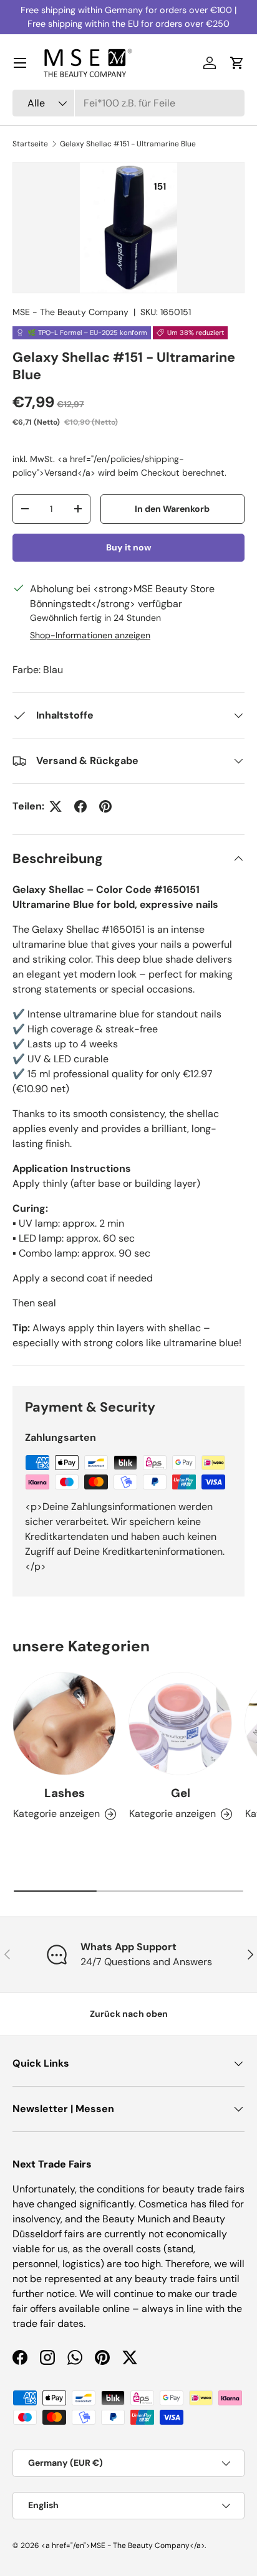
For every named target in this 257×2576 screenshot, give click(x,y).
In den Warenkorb (172, 509)
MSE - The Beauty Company (70, 312)
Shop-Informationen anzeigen (90, 635)
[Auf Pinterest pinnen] (105, 806)
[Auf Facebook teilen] (80, 806)
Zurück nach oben (129, 2014)
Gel (181, 1793)
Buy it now (129, 547)
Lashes (65, 1793)
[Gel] (180, 1724)
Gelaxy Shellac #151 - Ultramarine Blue (128, 144)
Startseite (30, 144)
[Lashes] (64, 1724)
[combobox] (128, 103)
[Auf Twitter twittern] (56, 806)
